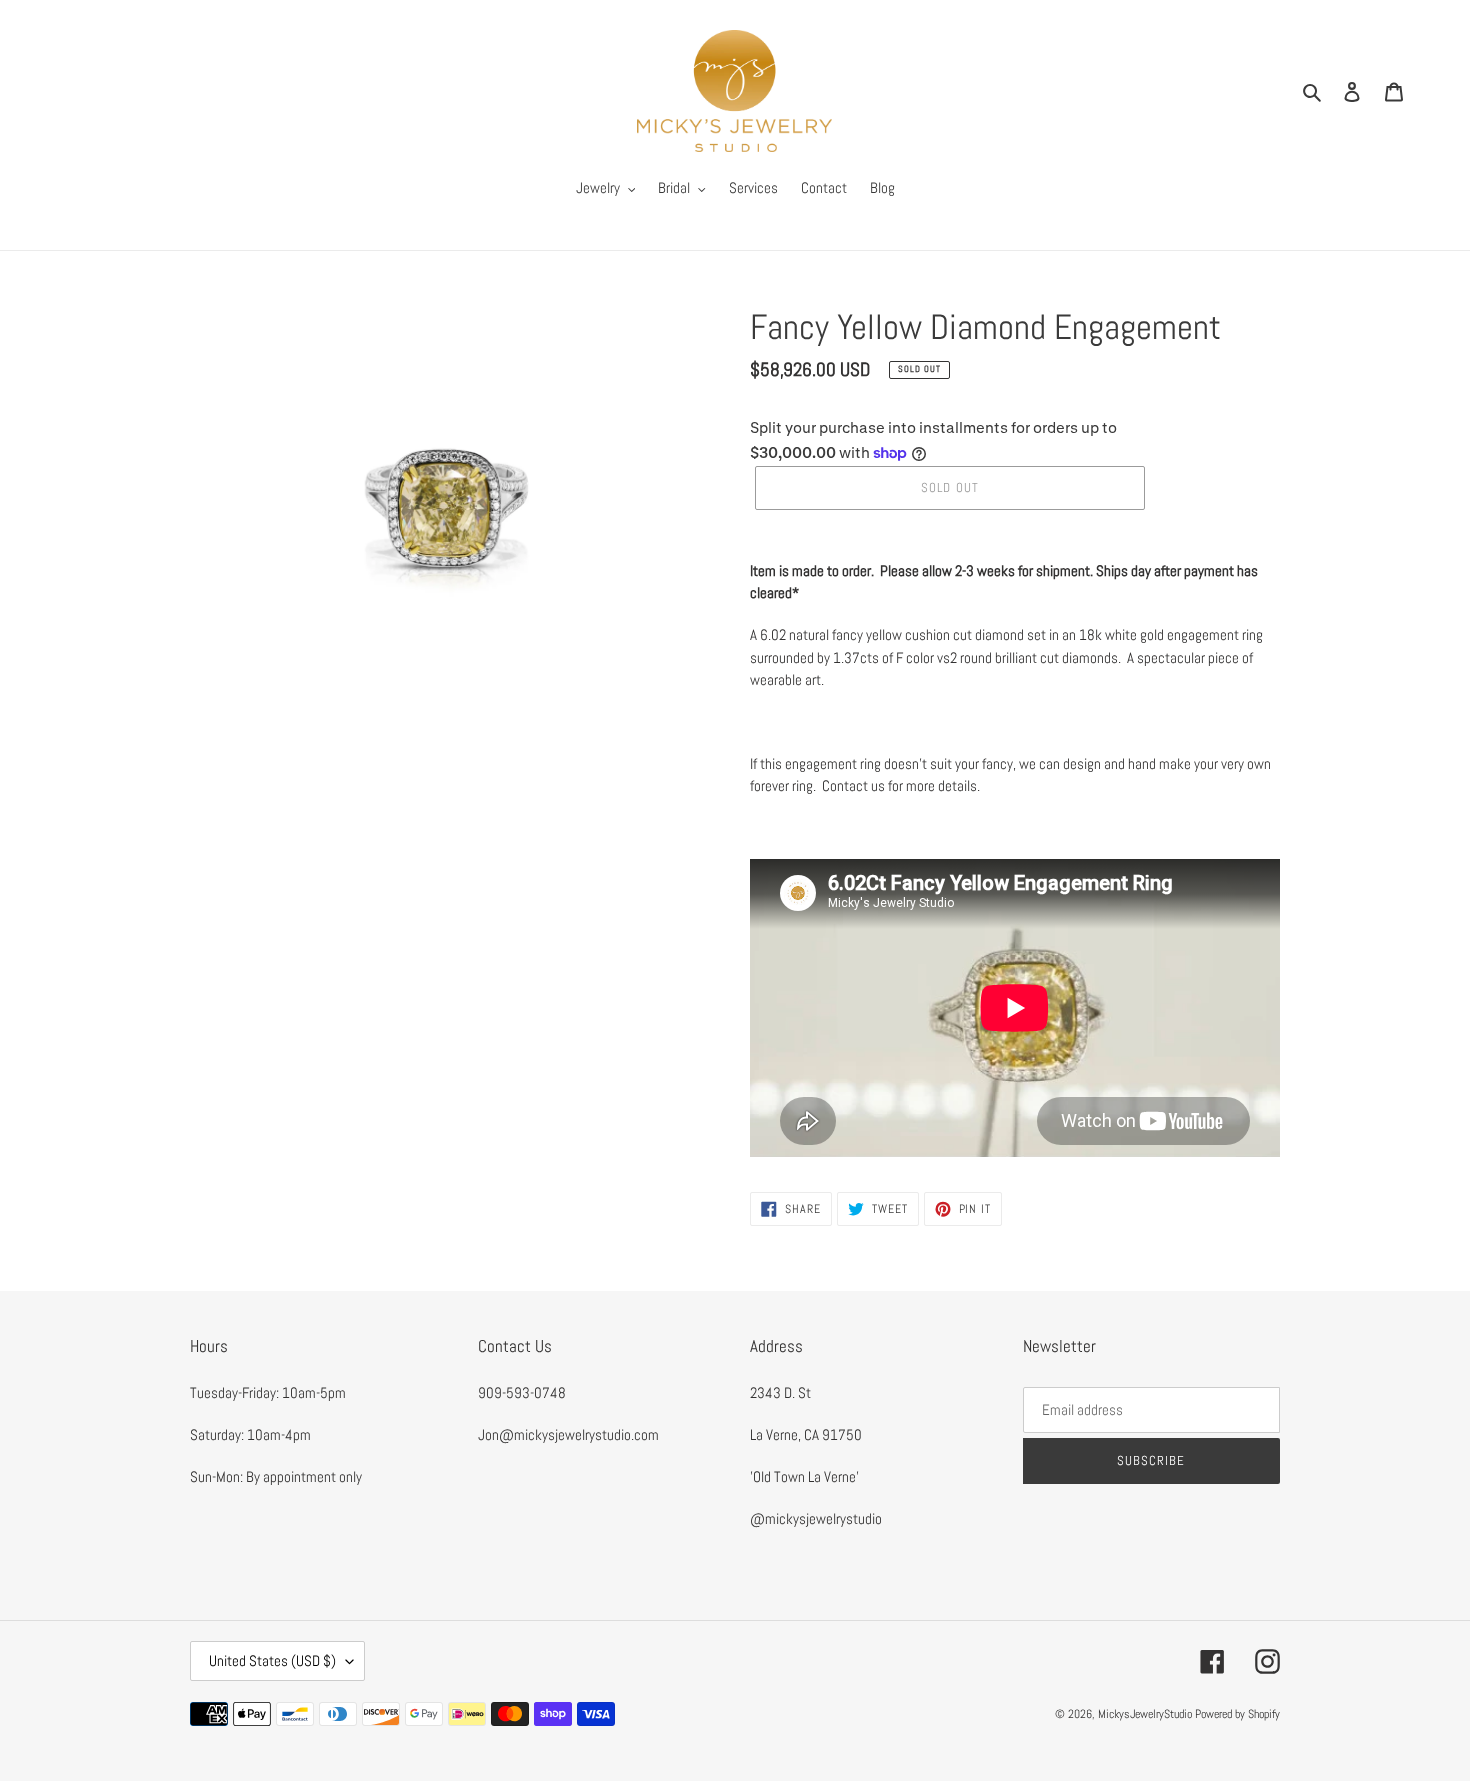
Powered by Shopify (1237, 1714)
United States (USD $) (272, 1660)
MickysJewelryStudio (1145, 1714)
